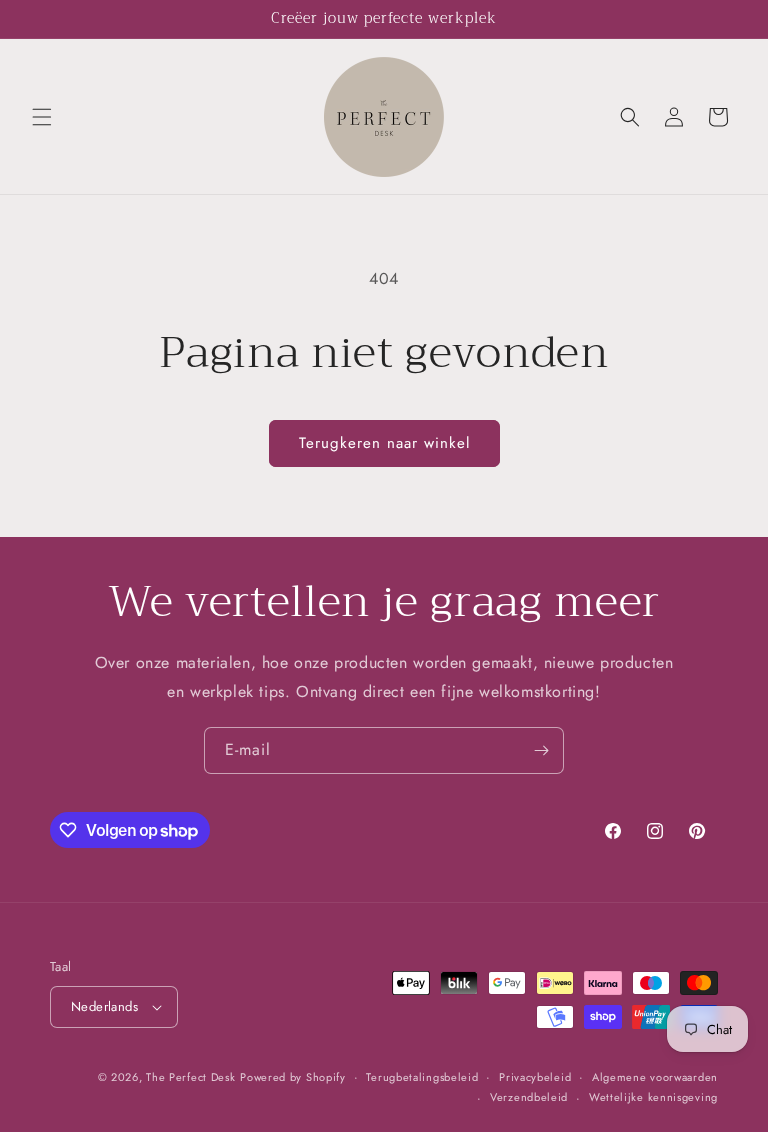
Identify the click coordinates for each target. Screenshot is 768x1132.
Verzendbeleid (529, 1097)
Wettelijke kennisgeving (653, 1097)
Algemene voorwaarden (655, 1077)
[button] (42, 117)
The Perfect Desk (190, 1077)
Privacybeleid (535, 1077)
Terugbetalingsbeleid (422, 1077)
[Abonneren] (541, 750)
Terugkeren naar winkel (384, 443)
